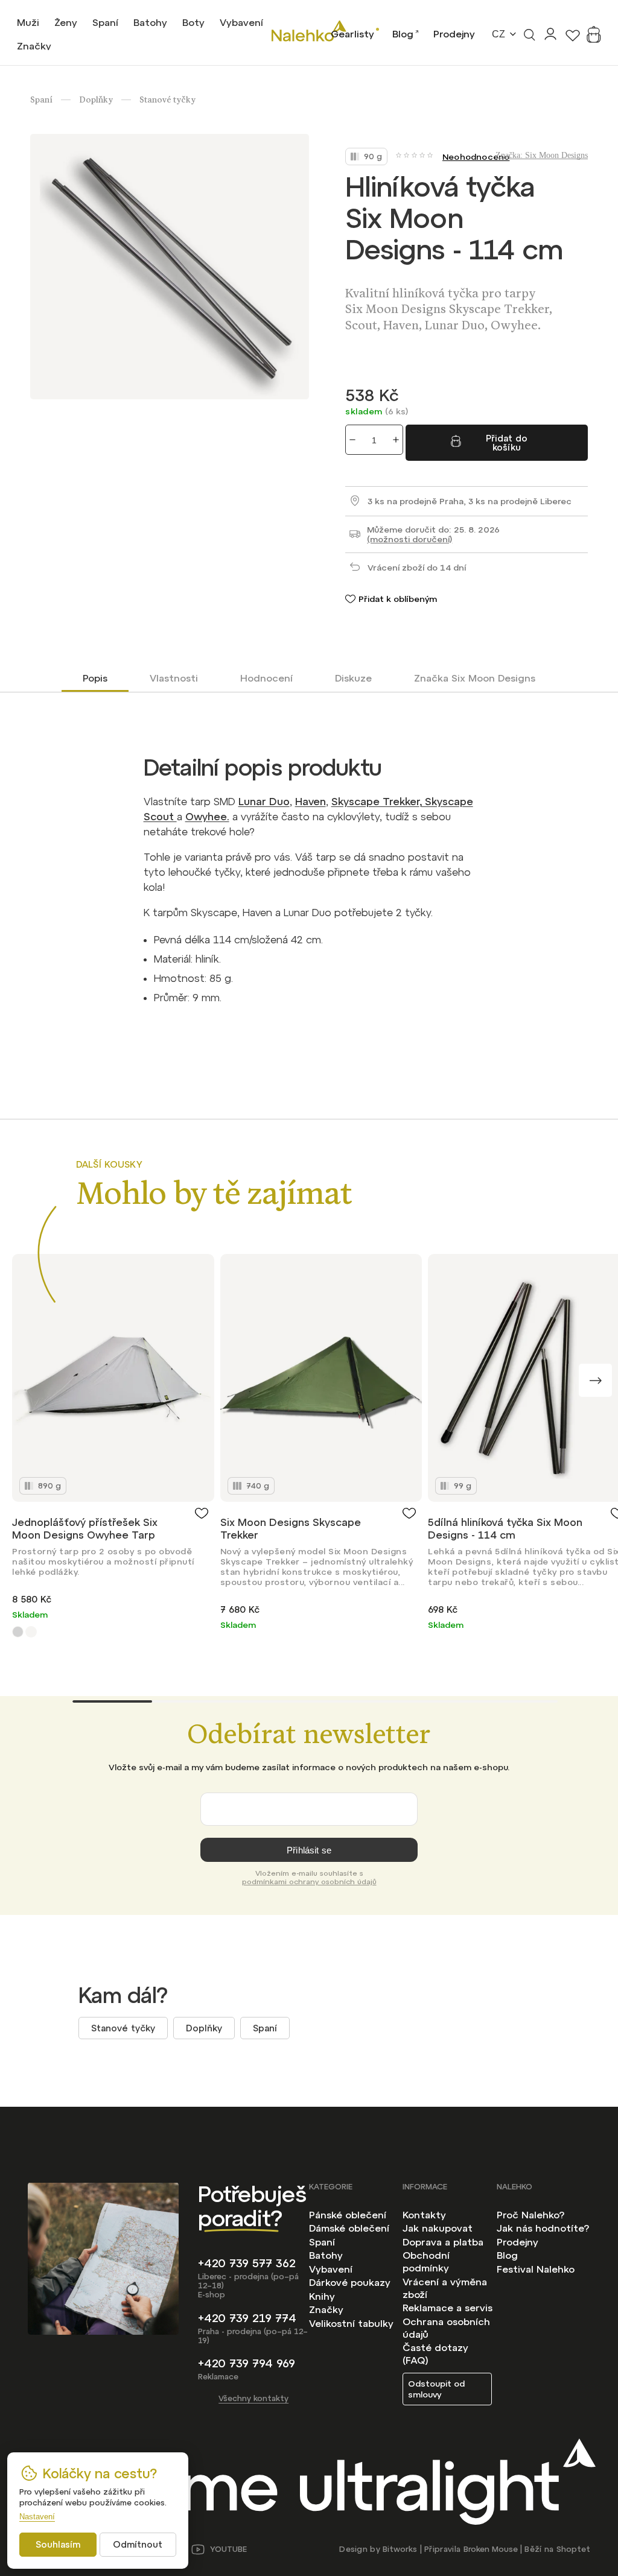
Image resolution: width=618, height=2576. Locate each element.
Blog (403, 34)
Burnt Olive (31, 1632)
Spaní (265, 2028)
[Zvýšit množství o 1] (396, 440)
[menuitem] (28, 22)
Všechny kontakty (253, 2398)
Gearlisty (352, 34)
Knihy (322, 2296)
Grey (18, 1632)
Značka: (542, 155)
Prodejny (454, 34)
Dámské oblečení (349, 2228)
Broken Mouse (491, 2549)
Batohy (326, 2255)
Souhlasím (58, 2544)
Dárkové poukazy (350, 2282)
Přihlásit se (309, 1850)
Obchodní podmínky (426, 2261)
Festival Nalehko (536, 2269)
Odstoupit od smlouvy (436, 2389)
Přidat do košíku (507, 443)
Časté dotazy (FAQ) (435, 2354)
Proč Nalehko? (530, 2215)
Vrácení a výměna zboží (445, 2288)
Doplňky (204, 2028)
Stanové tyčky (123, 2028)
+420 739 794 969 (247, 2363)
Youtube (228, 2549)
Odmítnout (138, 2544)
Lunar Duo (264, 802)
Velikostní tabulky (351, 2323)
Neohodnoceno (476, 157)
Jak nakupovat (438, 2228)
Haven (311, 802)
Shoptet (573, 2549)
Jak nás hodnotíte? (543, 2228)
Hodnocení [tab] (266, 678)
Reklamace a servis (448, 2308)
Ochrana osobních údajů (446, 2328)
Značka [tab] (475, 678)
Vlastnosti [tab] (174, 678)
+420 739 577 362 (247, 2263)
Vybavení (331, 2269)
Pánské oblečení (348, 2215)
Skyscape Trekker (375, 802)
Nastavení (37, 2517)
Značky (326, 2309)
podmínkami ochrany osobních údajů (309, 1882)
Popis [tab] (95, 678)
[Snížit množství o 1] (352, 440)
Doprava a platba (443, 2242)
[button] (595, 1380)
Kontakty (424, 2215)
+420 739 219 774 (247, 2318)
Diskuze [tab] (353, 678)
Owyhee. (207, 817)
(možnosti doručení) (409, 539)
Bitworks (400, 2549)
